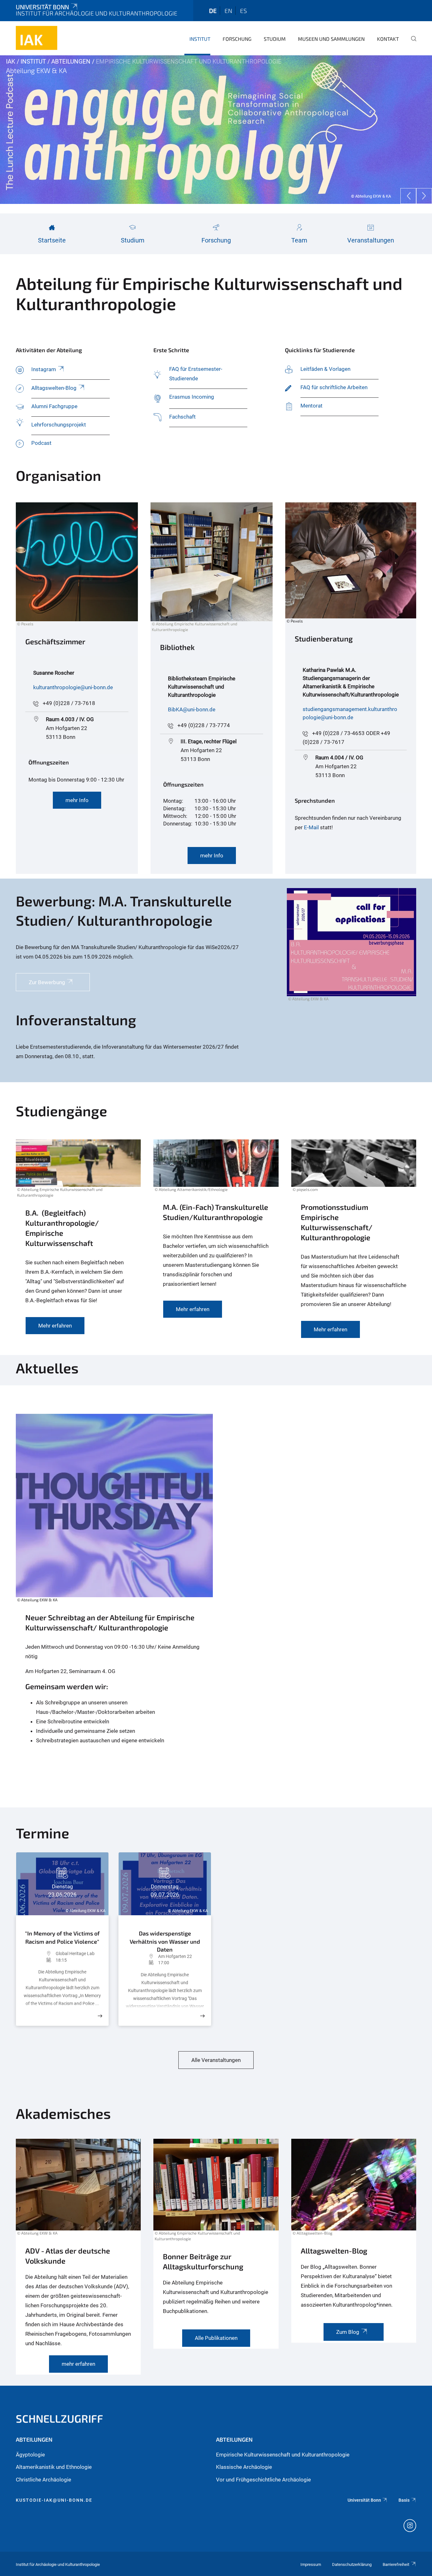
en (228, 11)
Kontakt (388, 39)
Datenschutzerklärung (352, 2564)
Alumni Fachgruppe (54, 406)
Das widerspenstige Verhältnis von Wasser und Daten (165, 1940)
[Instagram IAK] (410, 2526)
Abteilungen (71, 61)
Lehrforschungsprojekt (59, 425)
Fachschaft (182, 417)
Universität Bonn (42, 7)
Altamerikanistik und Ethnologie (54, 2467)
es (244, 11)
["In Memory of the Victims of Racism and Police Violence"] (100, 2016)
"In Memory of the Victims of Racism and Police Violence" (62, 1937)
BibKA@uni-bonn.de (192, 709)
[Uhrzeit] (39, 1960)
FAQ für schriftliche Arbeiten (334, 387)
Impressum (311, 2564)
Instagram (44, 369)
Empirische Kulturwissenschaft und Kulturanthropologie (283, 2455)
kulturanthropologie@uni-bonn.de (73, 687)
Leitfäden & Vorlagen (325, 369)
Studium (275, 39)
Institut (200, 39)
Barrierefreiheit (396, 2564)
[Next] (424, 196)
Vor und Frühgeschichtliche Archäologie (263, 2480)
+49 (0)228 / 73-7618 (69, 703)
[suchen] (411, 43)
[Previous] (408, 196)
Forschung (237, 39)
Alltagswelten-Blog (54, 388)
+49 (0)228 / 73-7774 (204, 725)
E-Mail (312, 827)
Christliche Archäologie (43, 2480)
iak (11, 61)
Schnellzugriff (59, 2418)
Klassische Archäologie (244, 2467)
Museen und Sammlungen (331, 39)
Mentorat (312, 406)
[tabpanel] (216, 130)
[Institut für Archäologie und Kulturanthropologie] (37, 38)
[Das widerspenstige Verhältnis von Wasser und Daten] (202, 2016)
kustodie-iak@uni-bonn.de (54, 2500)
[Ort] (39, 1953)
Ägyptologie (30, 2455)
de (213, 11)
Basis (404, 2500)
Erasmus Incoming (192, 397)
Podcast (42, 443)
